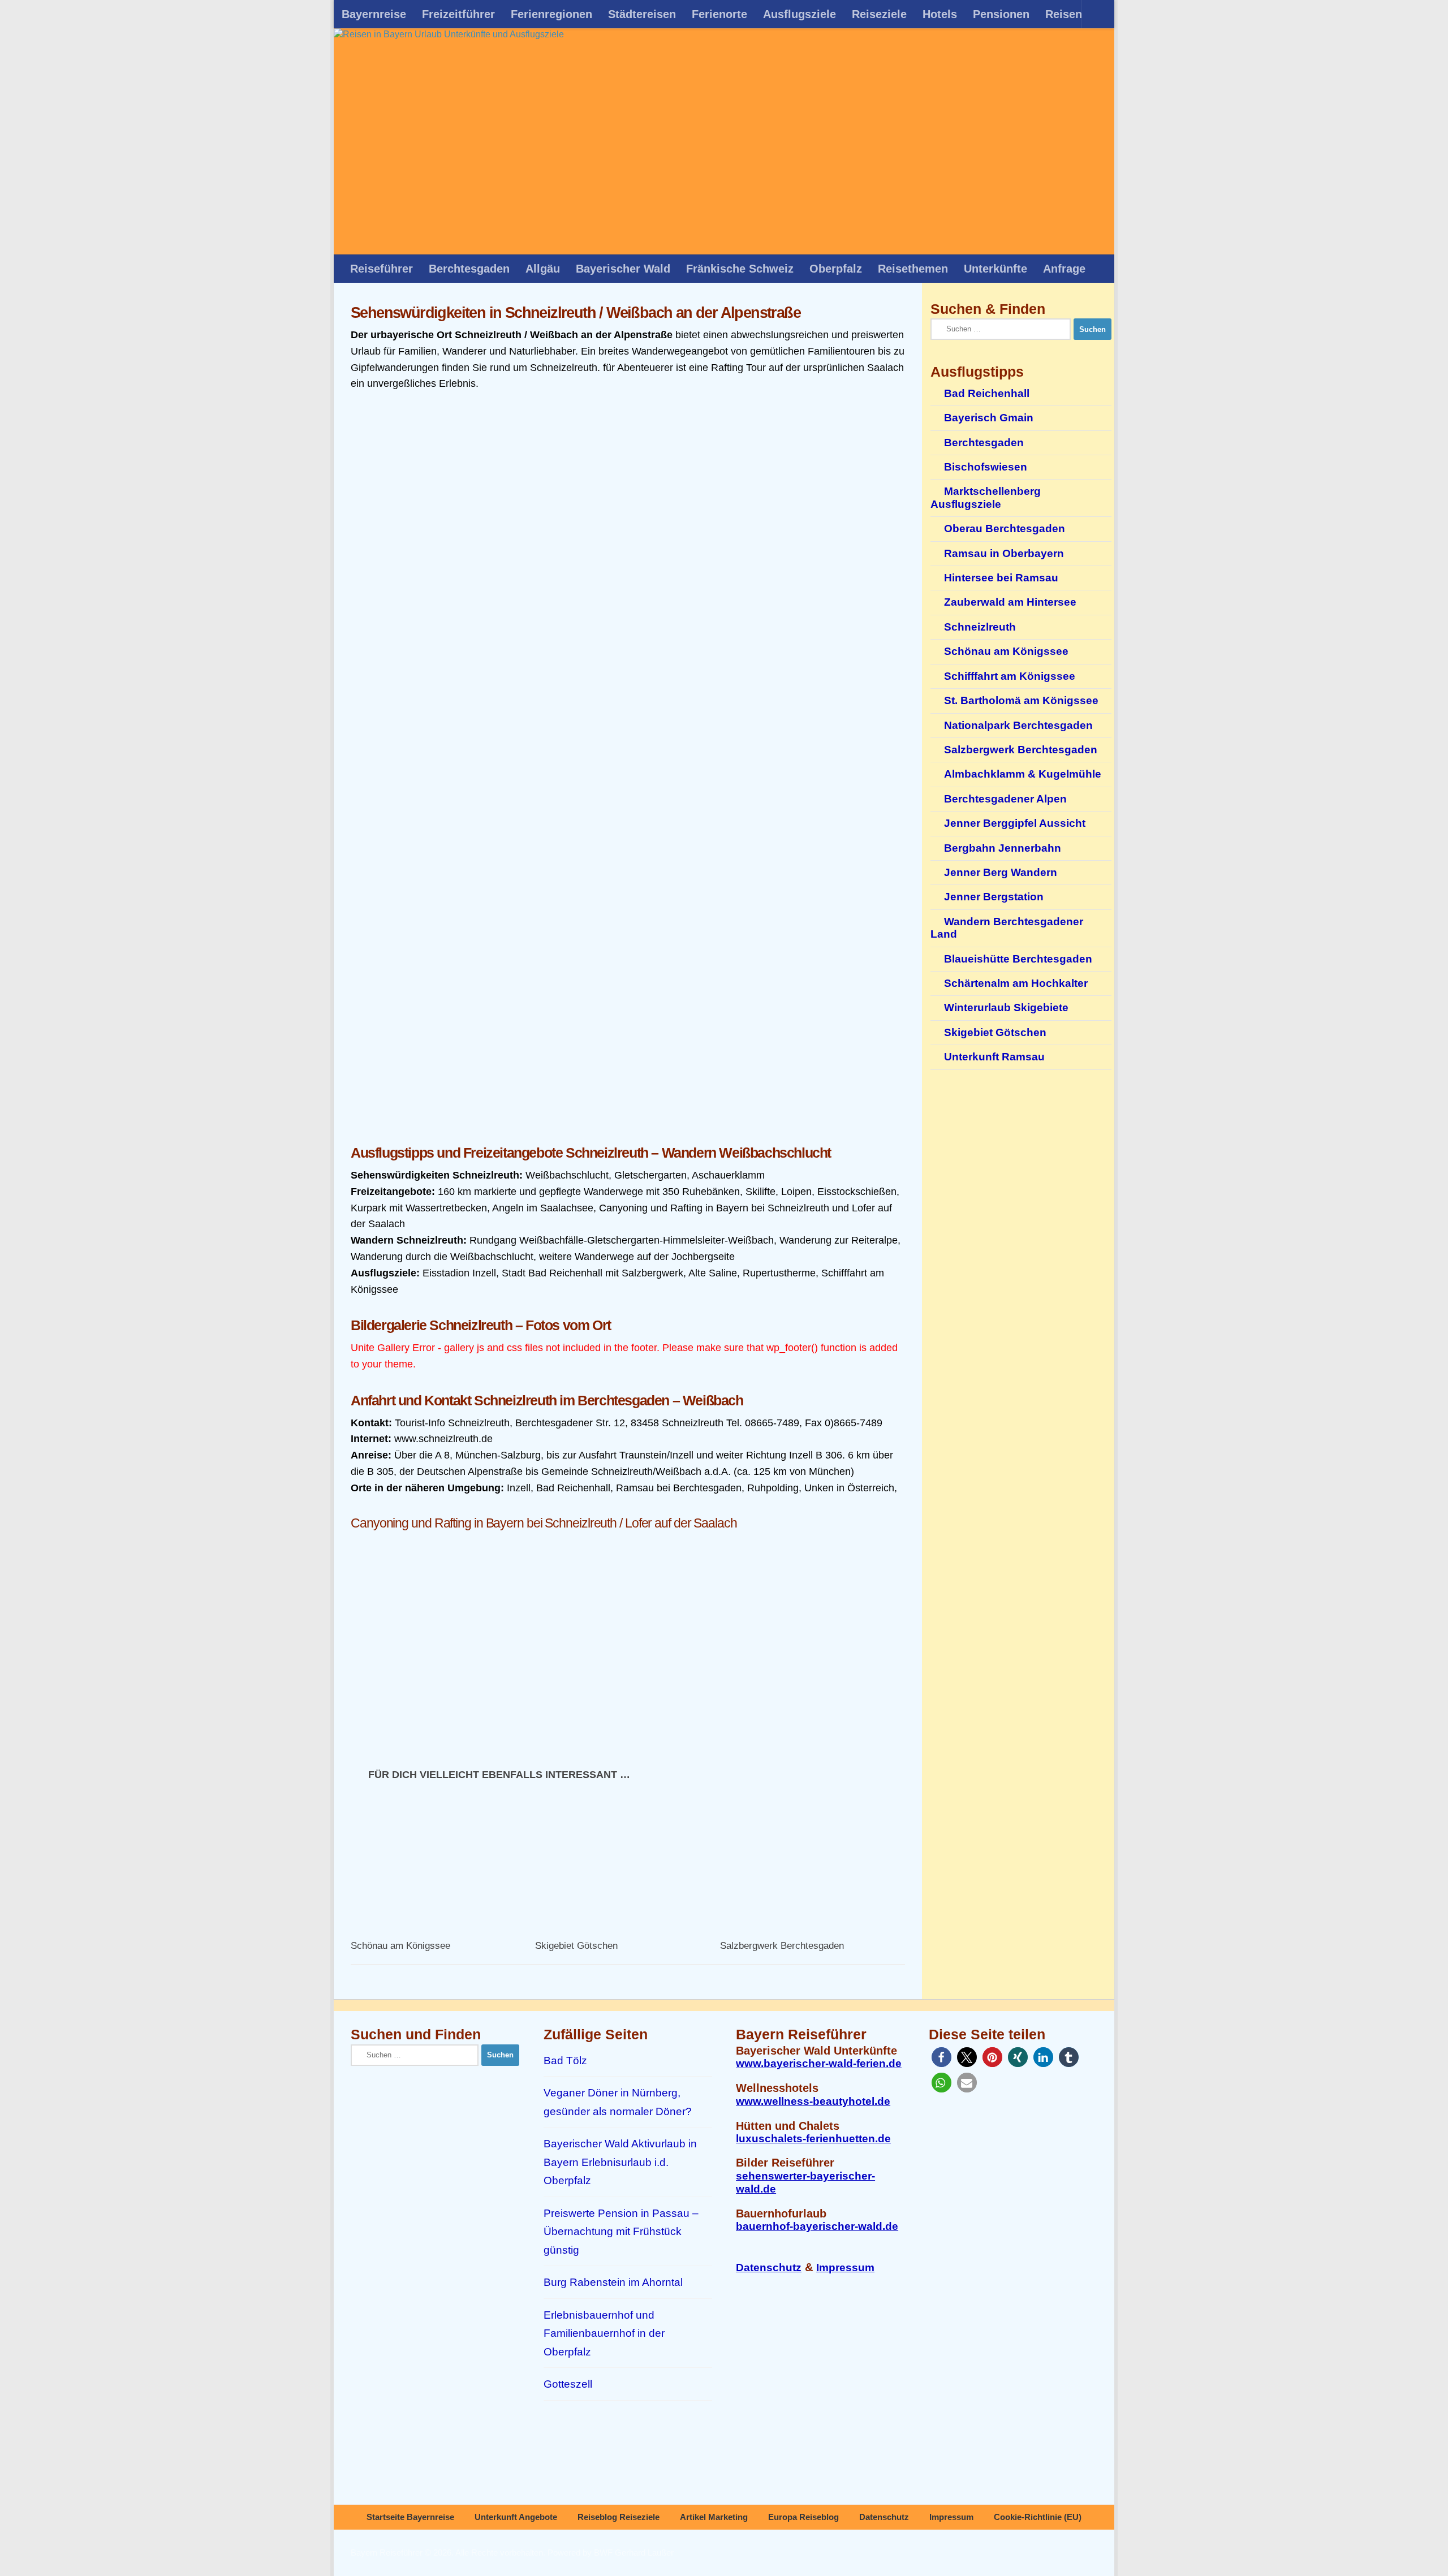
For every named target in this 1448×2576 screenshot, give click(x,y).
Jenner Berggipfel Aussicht (1015, 823)
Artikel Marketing (714, 2517)
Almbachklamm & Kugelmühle (1023, 774)
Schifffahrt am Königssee (1010, 676)
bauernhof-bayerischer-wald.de (817, 2226)
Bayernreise (374, 14)
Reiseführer (382, 269)
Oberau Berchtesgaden (1005, 528)
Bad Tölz (565, 2061)
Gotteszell (568, 2384)
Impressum (845, 2268)
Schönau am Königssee (400, 1946)
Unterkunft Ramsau (994, 1057)
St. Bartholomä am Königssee (1021, 700)
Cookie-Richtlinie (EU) (1038, 2517)
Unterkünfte (996, 269)
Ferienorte (719, 14)
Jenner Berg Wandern (1001, 872)
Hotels (940, 14)
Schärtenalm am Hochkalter (1016, 983)
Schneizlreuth (980, 627)
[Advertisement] (628, 1046)
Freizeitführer (458, 14)
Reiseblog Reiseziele (619, 2517)
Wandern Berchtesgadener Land (1007, 928)
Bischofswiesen (986, 467)
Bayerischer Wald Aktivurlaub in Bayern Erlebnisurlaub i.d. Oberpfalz (620, 2162)
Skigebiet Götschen (576, 1946)
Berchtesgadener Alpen (1005, 799)
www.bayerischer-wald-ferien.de (819, 2063)
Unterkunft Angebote (516, 2517)
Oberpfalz (836, 269)
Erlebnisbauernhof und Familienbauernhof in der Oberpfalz (604, 2333)
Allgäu (543, 269)
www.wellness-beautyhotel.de (813, 2101)
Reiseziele (879, 14)
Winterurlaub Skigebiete (1006, 1007)
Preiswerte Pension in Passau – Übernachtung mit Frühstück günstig (621, 2232)
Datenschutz (769, 2268)
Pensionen (1001, 14)
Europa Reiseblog (803, 2517)
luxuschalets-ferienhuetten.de (813, 2139)
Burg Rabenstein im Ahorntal (613, 2282)
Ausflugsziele (800, 14)
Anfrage (1064, 269)
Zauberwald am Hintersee (1010, 602)
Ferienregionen (551, 14)
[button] (941, 2057)
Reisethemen (913, 269)
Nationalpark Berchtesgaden (1018, 725)
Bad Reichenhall (987, 393)
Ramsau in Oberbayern (1004, 553)
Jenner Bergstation (994, 897)
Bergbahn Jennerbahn (1003, 848)
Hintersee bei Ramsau (1001, 578)
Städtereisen (642, 14)
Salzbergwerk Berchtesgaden (782, 1946)
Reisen (1064, 14)
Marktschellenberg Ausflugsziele (986, 497)
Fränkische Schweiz (740, 269)
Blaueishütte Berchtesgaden (1018, 959)
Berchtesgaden (469, 269)
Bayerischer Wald (623, 269)
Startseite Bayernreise (410, 2517)
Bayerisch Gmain (989, 418)
